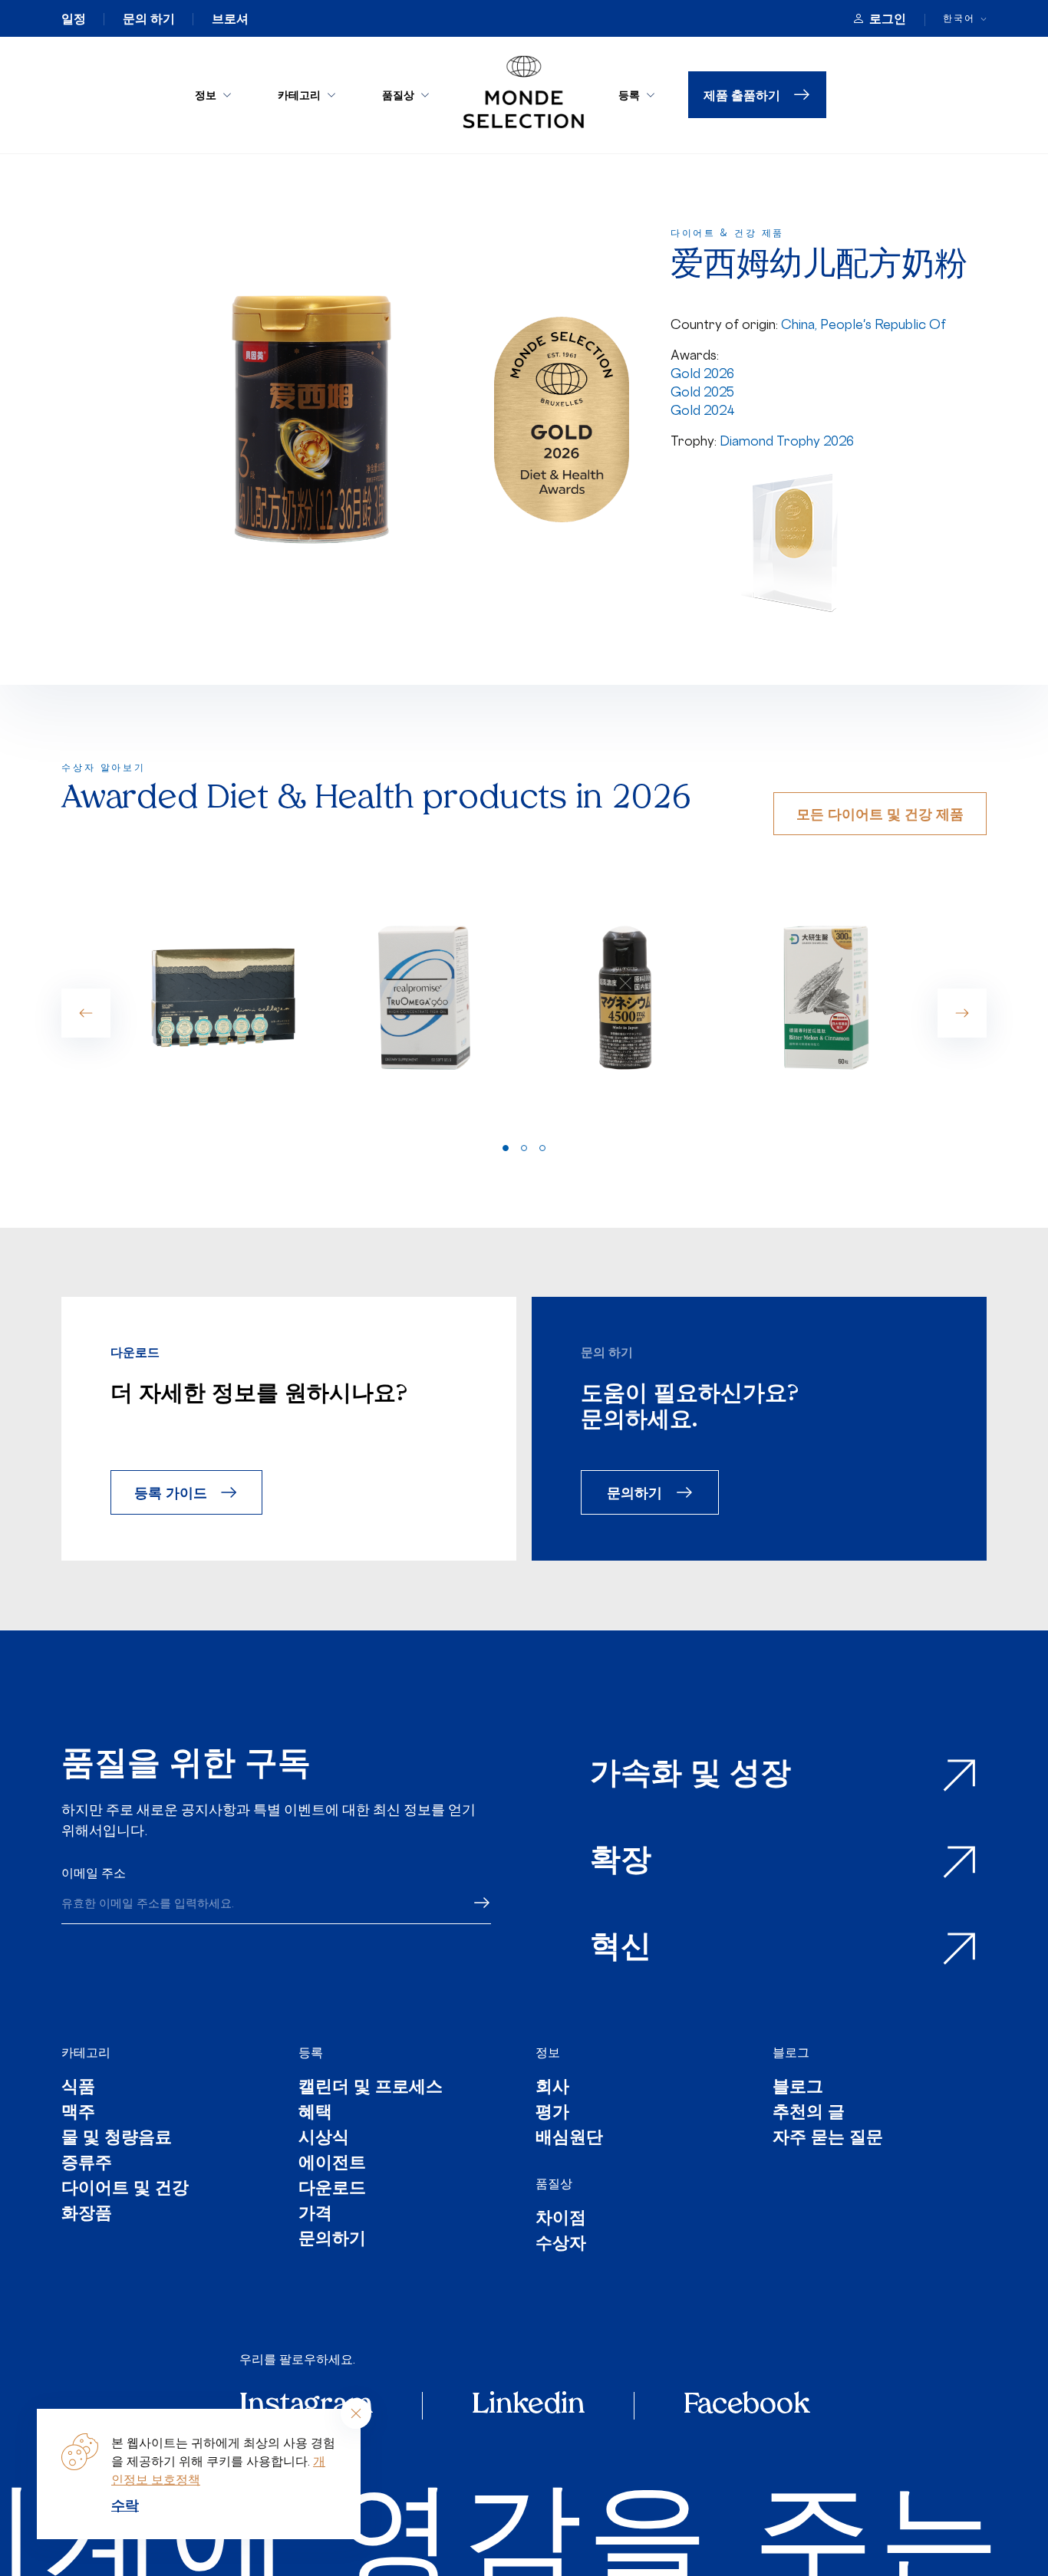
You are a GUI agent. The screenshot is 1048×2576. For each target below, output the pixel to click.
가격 (315, 2214)
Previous (86, 1013)
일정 (74, 18)
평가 (552, 2113)
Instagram (306, 2406)
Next (962, 1013)
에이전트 (332, 2164)
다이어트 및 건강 (125, 2189)
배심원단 (569, 2138)
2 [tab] (524, 1148)
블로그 (791, 2052)
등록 (629, 95)
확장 (621, 1862)
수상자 (561, 2244)
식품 (78, 2088)
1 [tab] (506, 1148)
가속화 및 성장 (690, 1775)
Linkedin (528, 2406)
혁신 (621, 1949)
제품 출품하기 (742, 95)
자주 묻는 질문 (828, 2138)
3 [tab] (542, 1148)
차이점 (561, 2219)
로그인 (888, 18)
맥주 (78, 2113)
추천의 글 (809, 2113)
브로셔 (230, 18)
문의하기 (634, 1492)
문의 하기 (149, 18)
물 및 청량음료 (117, 2138)
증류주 (87, 2164)
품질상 (398, 95)
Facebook (746, 2406)
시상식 (324, 2138)
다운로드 (332, 2189)
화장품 (87, 2214)
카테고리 (299, 95)
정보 (206, 95)
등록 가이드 (171, 1492)
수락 (125, 2505)
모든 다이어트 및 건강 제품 (880, 813)
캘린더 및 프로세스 (371, 2088)
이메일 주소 (94, 1873)
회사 (552, 2088)
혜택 (315, 2113)
